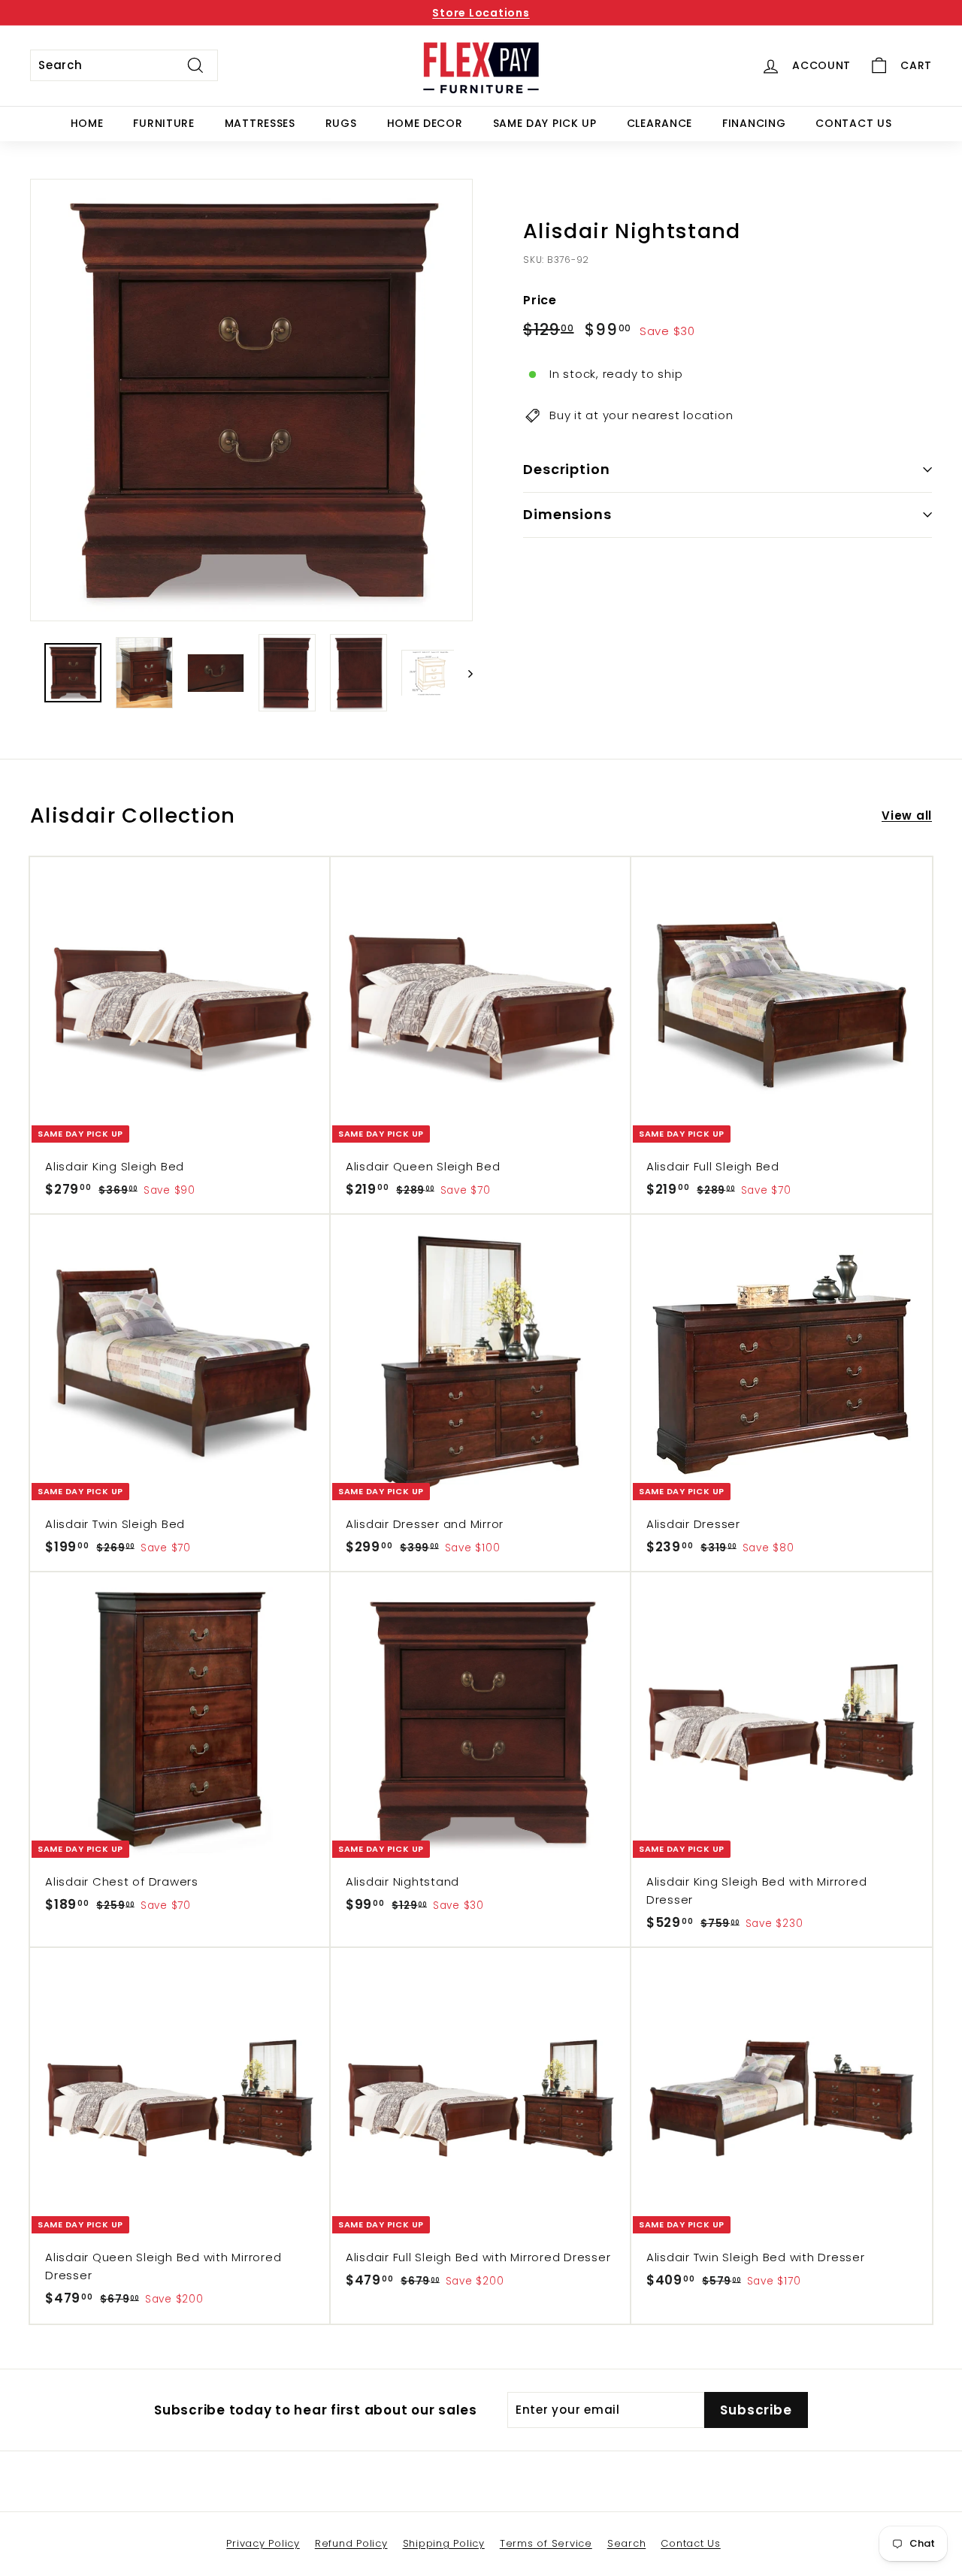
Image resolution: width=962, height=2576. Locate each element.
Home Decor (425, 123)
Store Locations (481, 13)
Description (567, 469)
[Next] (463, 673)
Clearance (659, 123)
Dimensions (567, 514)
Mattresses (260, 123)
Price (540, 300)
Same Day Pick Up (545, 123)
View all (907, 815)
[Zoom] (251, 400)
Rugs (341, 123)
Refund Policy (351, 2543)
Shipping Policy (444, 2543)
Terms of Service (546, 2543)
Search (627, 2543)
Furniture (163, 123)
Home (87, 123)
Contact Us (853, 123)
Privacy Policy (263, 2543)
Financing (754, 123)
